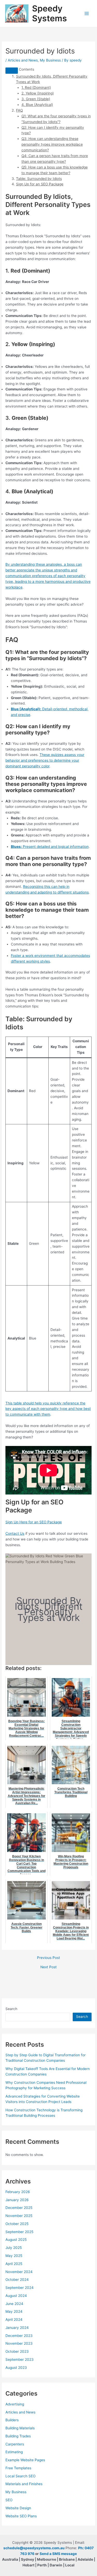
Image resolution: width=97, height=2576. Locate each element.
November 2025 (19, 2216)
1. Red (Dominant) (36, 87)
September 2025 (19, 2232)
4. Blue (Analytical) (37, 105)
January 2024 (17, 2328)
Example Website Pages (25, 2460)
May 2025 (14, 2256)
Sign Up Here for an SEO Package (34, 1522)
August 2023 (16, 2368)
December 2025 (19, 2208)
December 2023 (19, 2336)
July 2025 (14, 2248)
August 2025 (16, 2240)
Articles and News (23, 60)
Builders (12, 2420)
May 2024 (14, 2311)
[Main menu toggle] (87, 14)
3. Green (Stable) (36, 99)
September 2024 (20, 2288)
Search (11, 2009)
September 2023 (20, 2359)
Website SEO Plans (21, 2516)
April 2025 (14, 2264)
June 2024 (14, 2304)
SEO (9, 2500)
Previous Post (48, 1958)
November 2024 (19, 2272)
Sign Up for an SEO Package (40, 184)
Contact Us (15, 1533)
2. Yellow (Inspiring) (38, 93)
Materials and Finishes (24, 2484)
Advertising (15, 2404)
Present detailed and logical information (50, 847)
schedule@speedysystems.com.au (34, 2548)
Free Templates (18, 2468)
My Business (50, 60)
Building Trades (18, 2436)
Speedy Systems (50, 13)
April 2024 (14, 2320)
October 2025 (17, 2224)
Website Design (18, 2508)
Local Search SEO (20, 2476)
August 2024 (16, 2296)
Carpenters (15, 2444)
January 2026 (17, 2200)
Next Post (48, 1967)
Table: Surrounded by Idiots (39, 179)
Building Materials (20, 2428)
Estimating (14, 2452)
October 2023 (17, 2351)
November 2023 (19, 2343)
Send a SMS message (58, 2554)
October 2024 (17, 2280)
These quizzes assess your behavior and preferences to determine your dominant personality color (45, 760)
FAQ (19, 110)
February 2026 (18, 2192)
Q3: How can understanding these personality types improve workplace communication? (52, 144)
